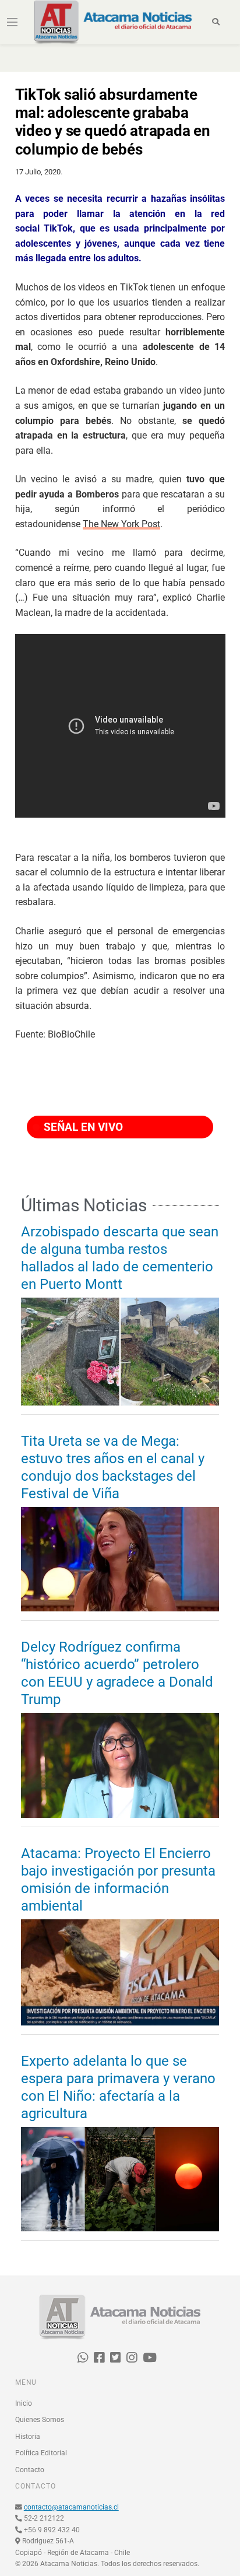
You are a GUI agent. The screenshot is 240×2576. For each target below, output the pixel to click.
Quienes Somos (40, 2420)
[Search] (216, 22)
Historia (28, 2437)
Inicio (24, 2403)
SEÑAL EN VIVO (82, 1127)
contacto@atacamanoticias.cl (71, 2507)
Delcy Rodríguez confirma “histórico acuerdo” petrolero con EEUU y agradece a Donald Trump (117, 1673)
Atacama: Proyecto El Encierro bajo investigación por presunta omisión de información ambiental (118, 1880)
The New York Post (121, 524)
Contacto (30, 2470)
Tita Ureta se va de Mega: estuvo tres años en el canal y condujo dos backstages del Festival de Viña (113, 1467)
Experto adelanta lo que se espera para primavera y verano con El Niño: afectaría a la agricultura (118, 2087)
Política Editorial (41, 2453)
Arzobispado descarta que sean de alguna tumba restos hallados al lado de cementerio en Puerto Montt (120, 1258)
